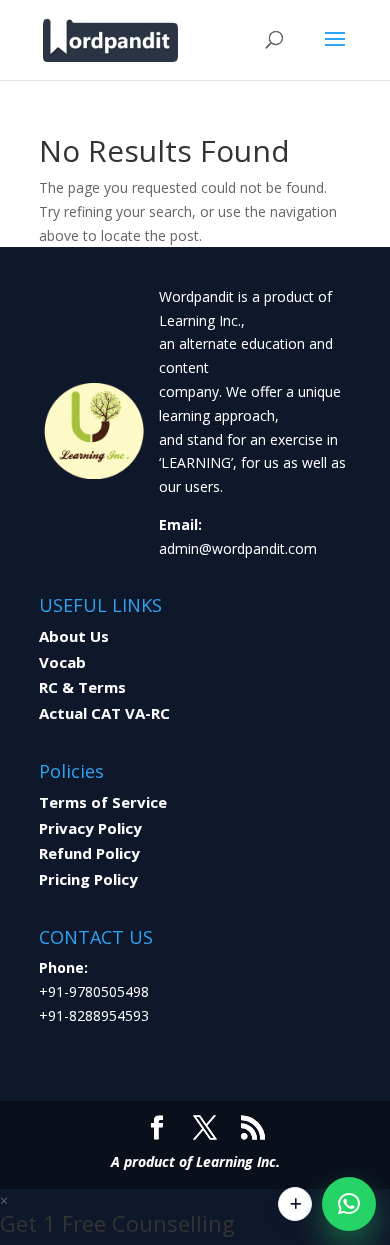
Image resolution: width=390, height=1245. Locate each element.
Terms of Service (103, 802)
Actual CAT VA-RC (104, 713)
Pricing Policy (88, 879)
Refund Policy (89, 853)
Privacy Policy (90, 828)
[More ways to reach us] (295, 1204)
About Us (74, 636)
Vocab (62, 662)
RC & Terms (82, 687)
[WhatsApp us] (349, 1204)
